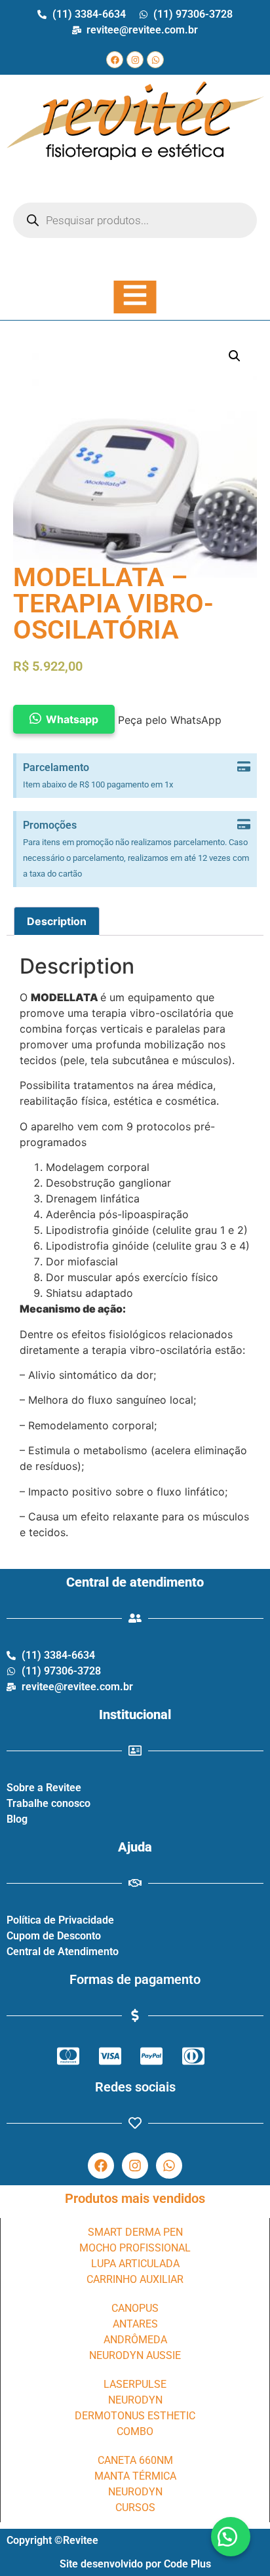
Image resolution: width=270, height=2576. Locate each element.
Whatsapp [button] (72, 719)
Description (57, 921)
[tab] (57, 921)
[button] (231, 2537)
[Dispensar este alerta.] (244, 767)
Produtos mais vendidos (135, 2198)
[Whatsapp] (155, 60)
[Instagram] (135, 60)
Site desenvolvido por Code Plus (135, 2564)
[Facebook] (115, 60)
